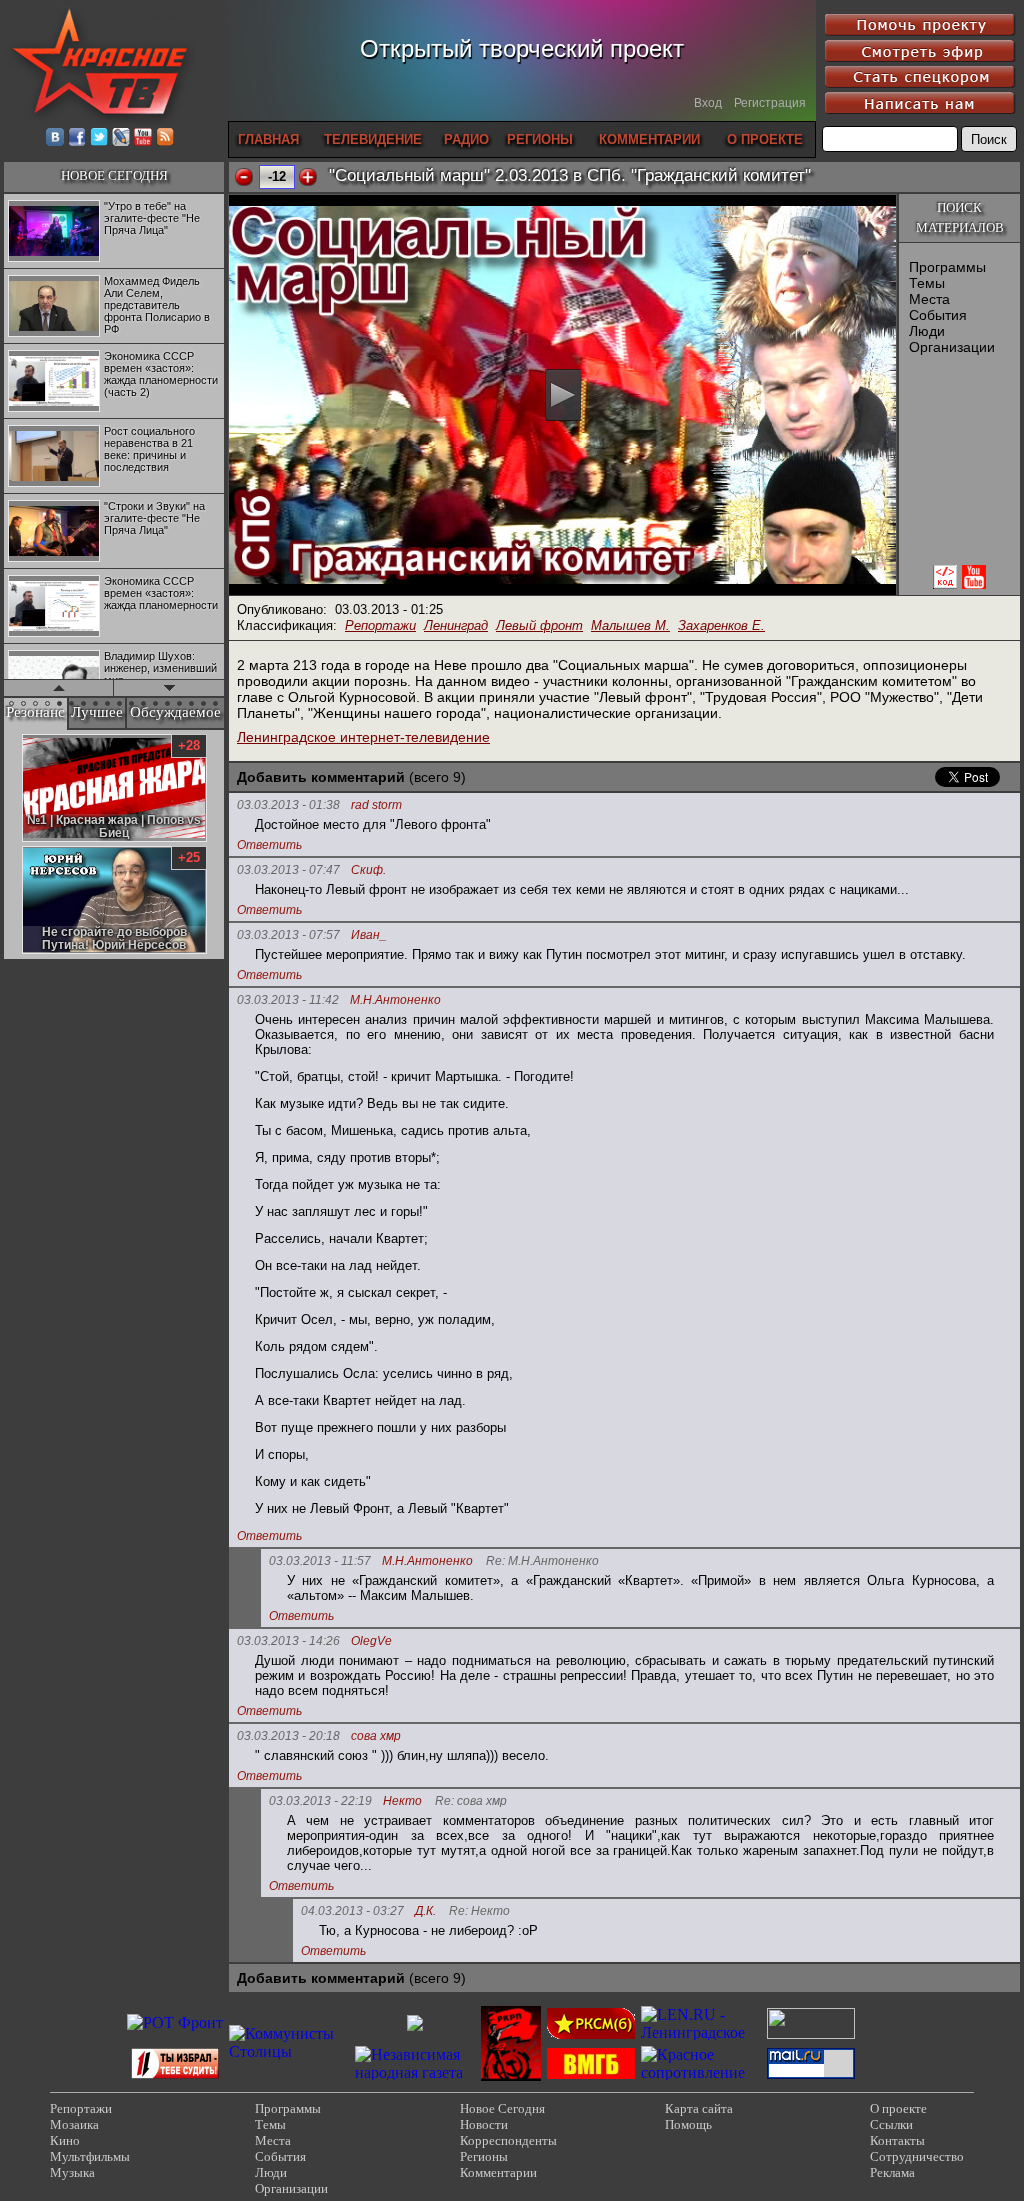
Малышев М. (630, 625)
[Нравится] (308, 177)
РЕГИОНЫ (540, 139)
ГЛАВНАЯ (268, 139)
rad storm (376, 805)
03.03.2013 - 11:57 (320, 1561)
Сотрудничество (917, 2156)
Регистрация (770, 103)
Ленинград (456, 625)
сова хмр (376, 1736)
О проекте (898, 2108)
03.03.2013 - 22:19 (320, 1801)
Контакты (897, 2140)
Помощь (688, 2124)
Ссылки (891, 2124)
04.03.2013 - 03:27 (352, 1911)
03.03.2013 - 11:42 (288, 1000)
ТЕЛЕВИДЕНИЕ (373, 139)
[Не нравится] (244, 177)
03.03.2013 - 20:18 (288, 1736)
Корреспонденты (508, 2140)
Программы (947, 267)
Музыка (72, 2172)
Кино (65, 2140)
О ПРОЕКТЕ (765, 139)
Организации (952, 347)
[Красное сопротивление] (701, 2072)
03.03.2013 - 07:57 (288, 935)
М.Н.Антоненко (395, 1000)
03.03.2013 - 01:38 (288, 805)
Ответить (269, 845)
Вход (708, 103)
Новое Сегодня (502, 2108)
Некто (402, 1801)
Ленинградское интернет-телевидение (363, 737)
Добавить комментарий (321, 777)
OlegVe (371, 1641)
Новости (484, 2124)
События (938, 315)
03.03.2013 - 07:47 (288, 870)
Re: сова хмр (471, 1801)
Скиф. (368, 870)
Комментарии (498, 2172)
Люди (927, 331)
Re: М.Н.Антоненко (542, 1561)
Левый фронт (539, 625)
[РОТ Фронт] (175, 2022)
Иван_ (369, 935)
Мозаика (74, 2124)
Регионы (484, 2156)
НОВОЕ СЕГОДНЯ (114, 175)
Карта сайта (699, 2108)
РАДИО (466, 139)
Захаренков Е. (721, 625)
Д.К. (425, 1911)
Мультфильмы (90, 2156)
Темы (927, 283)
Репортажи (380, 625)
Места (929, 299)
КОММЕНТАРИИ (649, 139)
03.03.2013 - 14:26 (288, 1641)
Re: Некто (479, 1911)
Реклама (892, 2172)
